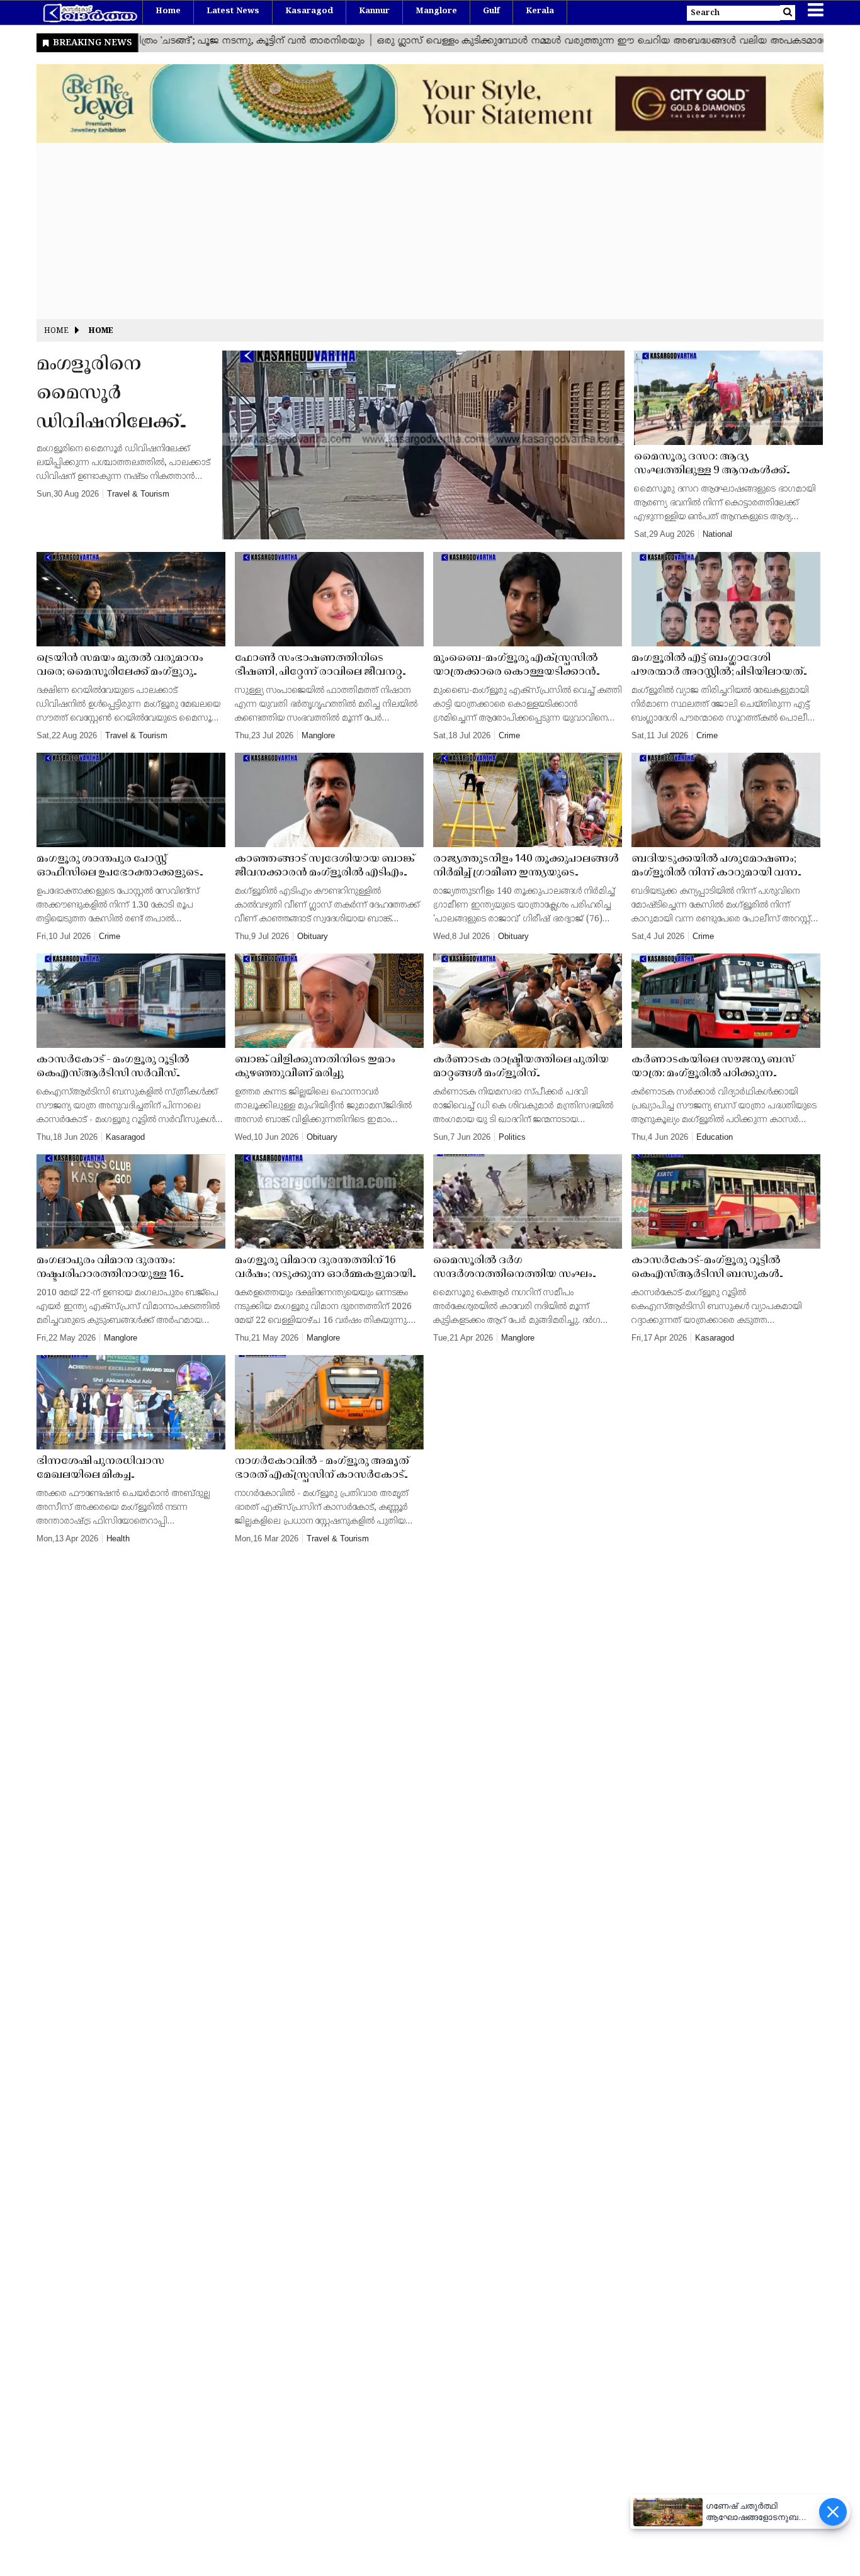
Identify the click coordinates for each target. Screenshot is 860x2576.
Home (168, 11)
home (101, 331)
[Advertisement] (414, 231)
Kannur (374, 11)
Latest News (233, 11)
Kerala (540, 11)
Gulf (491, 11)
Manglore (436, 11)
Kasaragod (309, 11)
